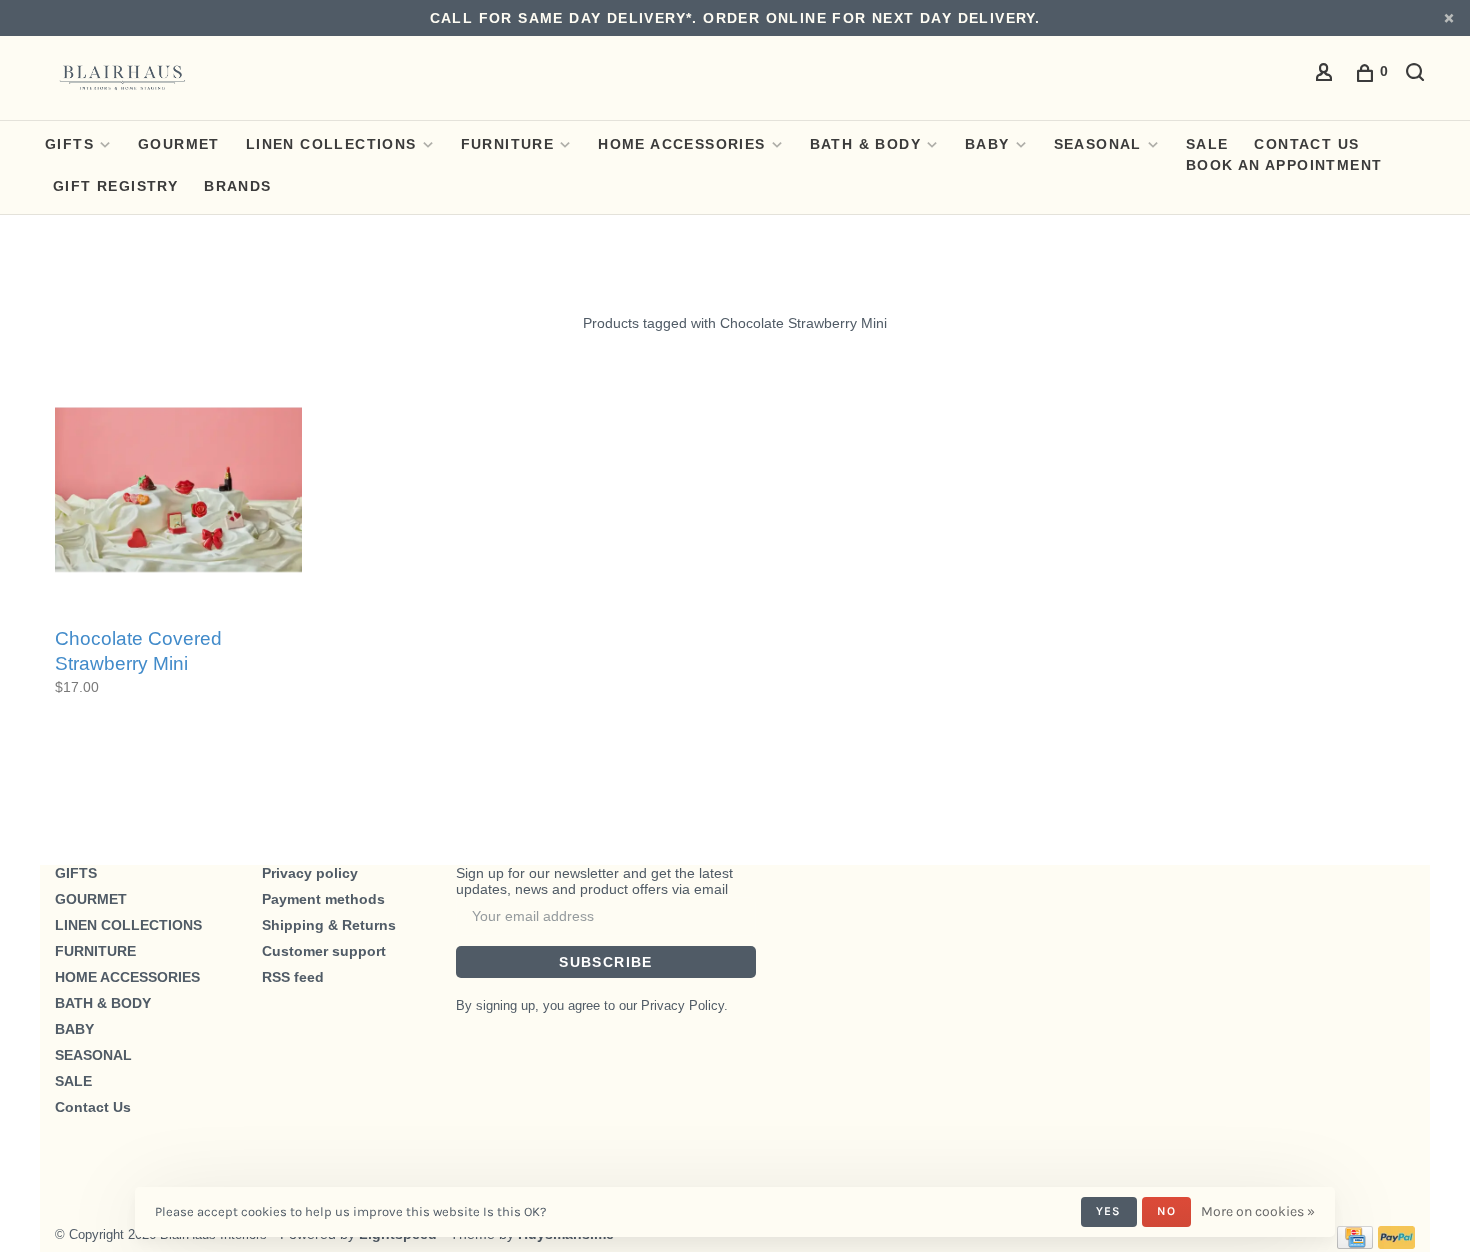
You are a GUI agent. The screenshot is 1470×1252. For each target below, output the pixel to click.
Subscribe (606, 962)
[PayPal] (1396, 1244)
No (1166, 1211)
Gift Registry (115, 186)
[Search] (1418, 75)
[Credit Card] (1355, 1244)
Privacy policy (310, 873)
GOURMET (179, 144)
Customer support (324, 951)
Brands (237, 186)
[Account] (1327, 75)
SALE (1207, 144)
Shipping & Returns (329, 925)
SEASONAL (1098, 144)
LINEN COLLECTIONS (331, 144)
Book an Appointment (1284, 165)
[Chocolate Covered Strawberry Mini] (178, 491)
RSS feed (293, 977)
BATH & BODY (865, 144)
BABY (987, 144)
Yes (1109, 1211)
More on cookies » (1258, 1211)
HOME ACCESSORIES (681, 144)
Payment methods (323, 899)
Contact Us (1306, 144)
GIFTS (69, 144)
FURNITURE (508, 144)
